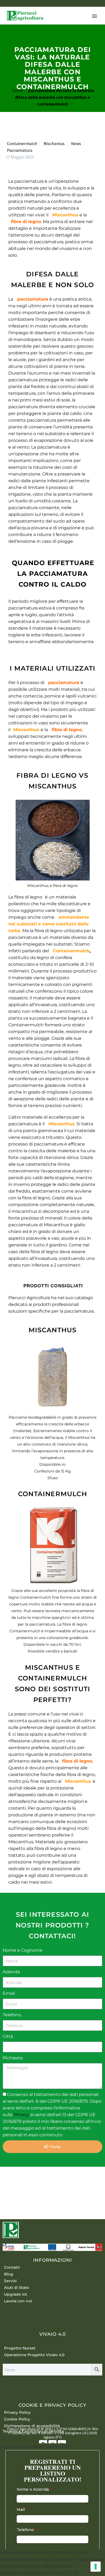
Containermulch (22, 143)
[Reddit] (48, 2185)
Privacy (22, 2115)
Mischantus (54, 143)
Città (8, 2036)
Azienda (11, 1972)
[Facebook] (9, 2185)
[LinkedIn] (40, 2185)
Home (18, 90)
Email (9, 1993)
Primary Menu (94, 16)
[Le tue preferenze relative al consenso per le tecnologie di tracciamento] (96, 2567)
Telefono (12, 2015)
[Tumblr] (33, 2185)
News (76, 143)
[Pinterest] (25, 2185)
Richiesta (13, 2058)
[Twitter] (17, 2185)
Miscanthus (65, 215)
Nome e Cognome (23, 1950)
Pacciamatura (20, 150)
